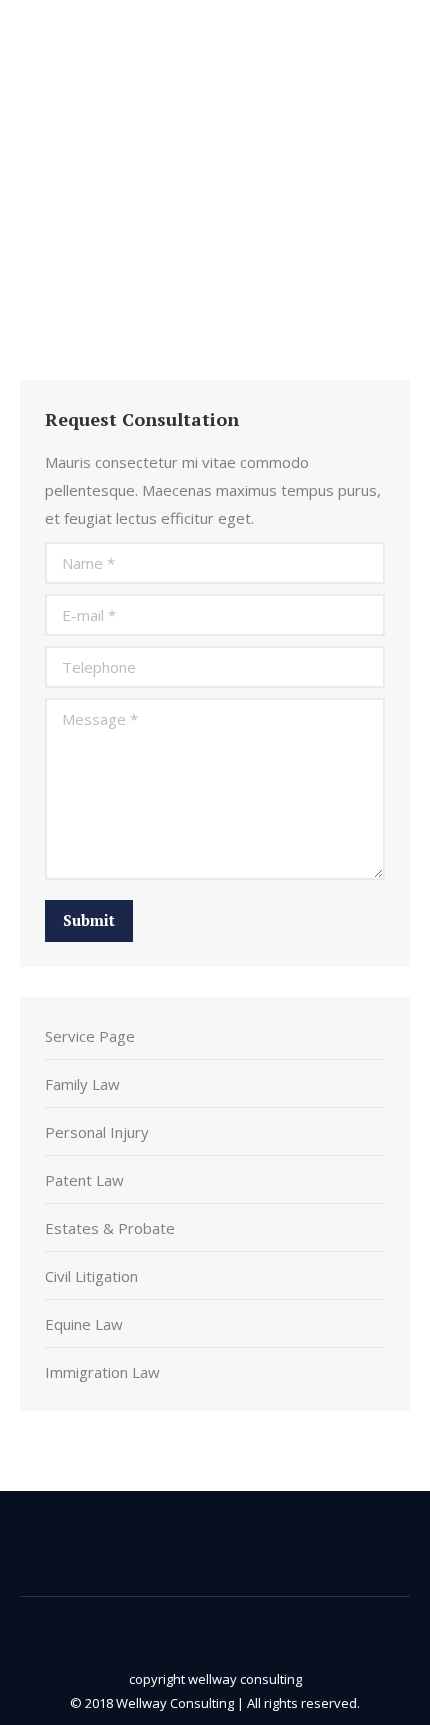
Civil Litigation (91, 1276)
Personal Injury (97, 1132)
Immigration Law (102, 1372)
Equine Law (84, 1324)
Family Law (82, 1084)
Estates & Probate (110, 1228)
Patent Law (84, 1180)
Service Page (90, 1036)
